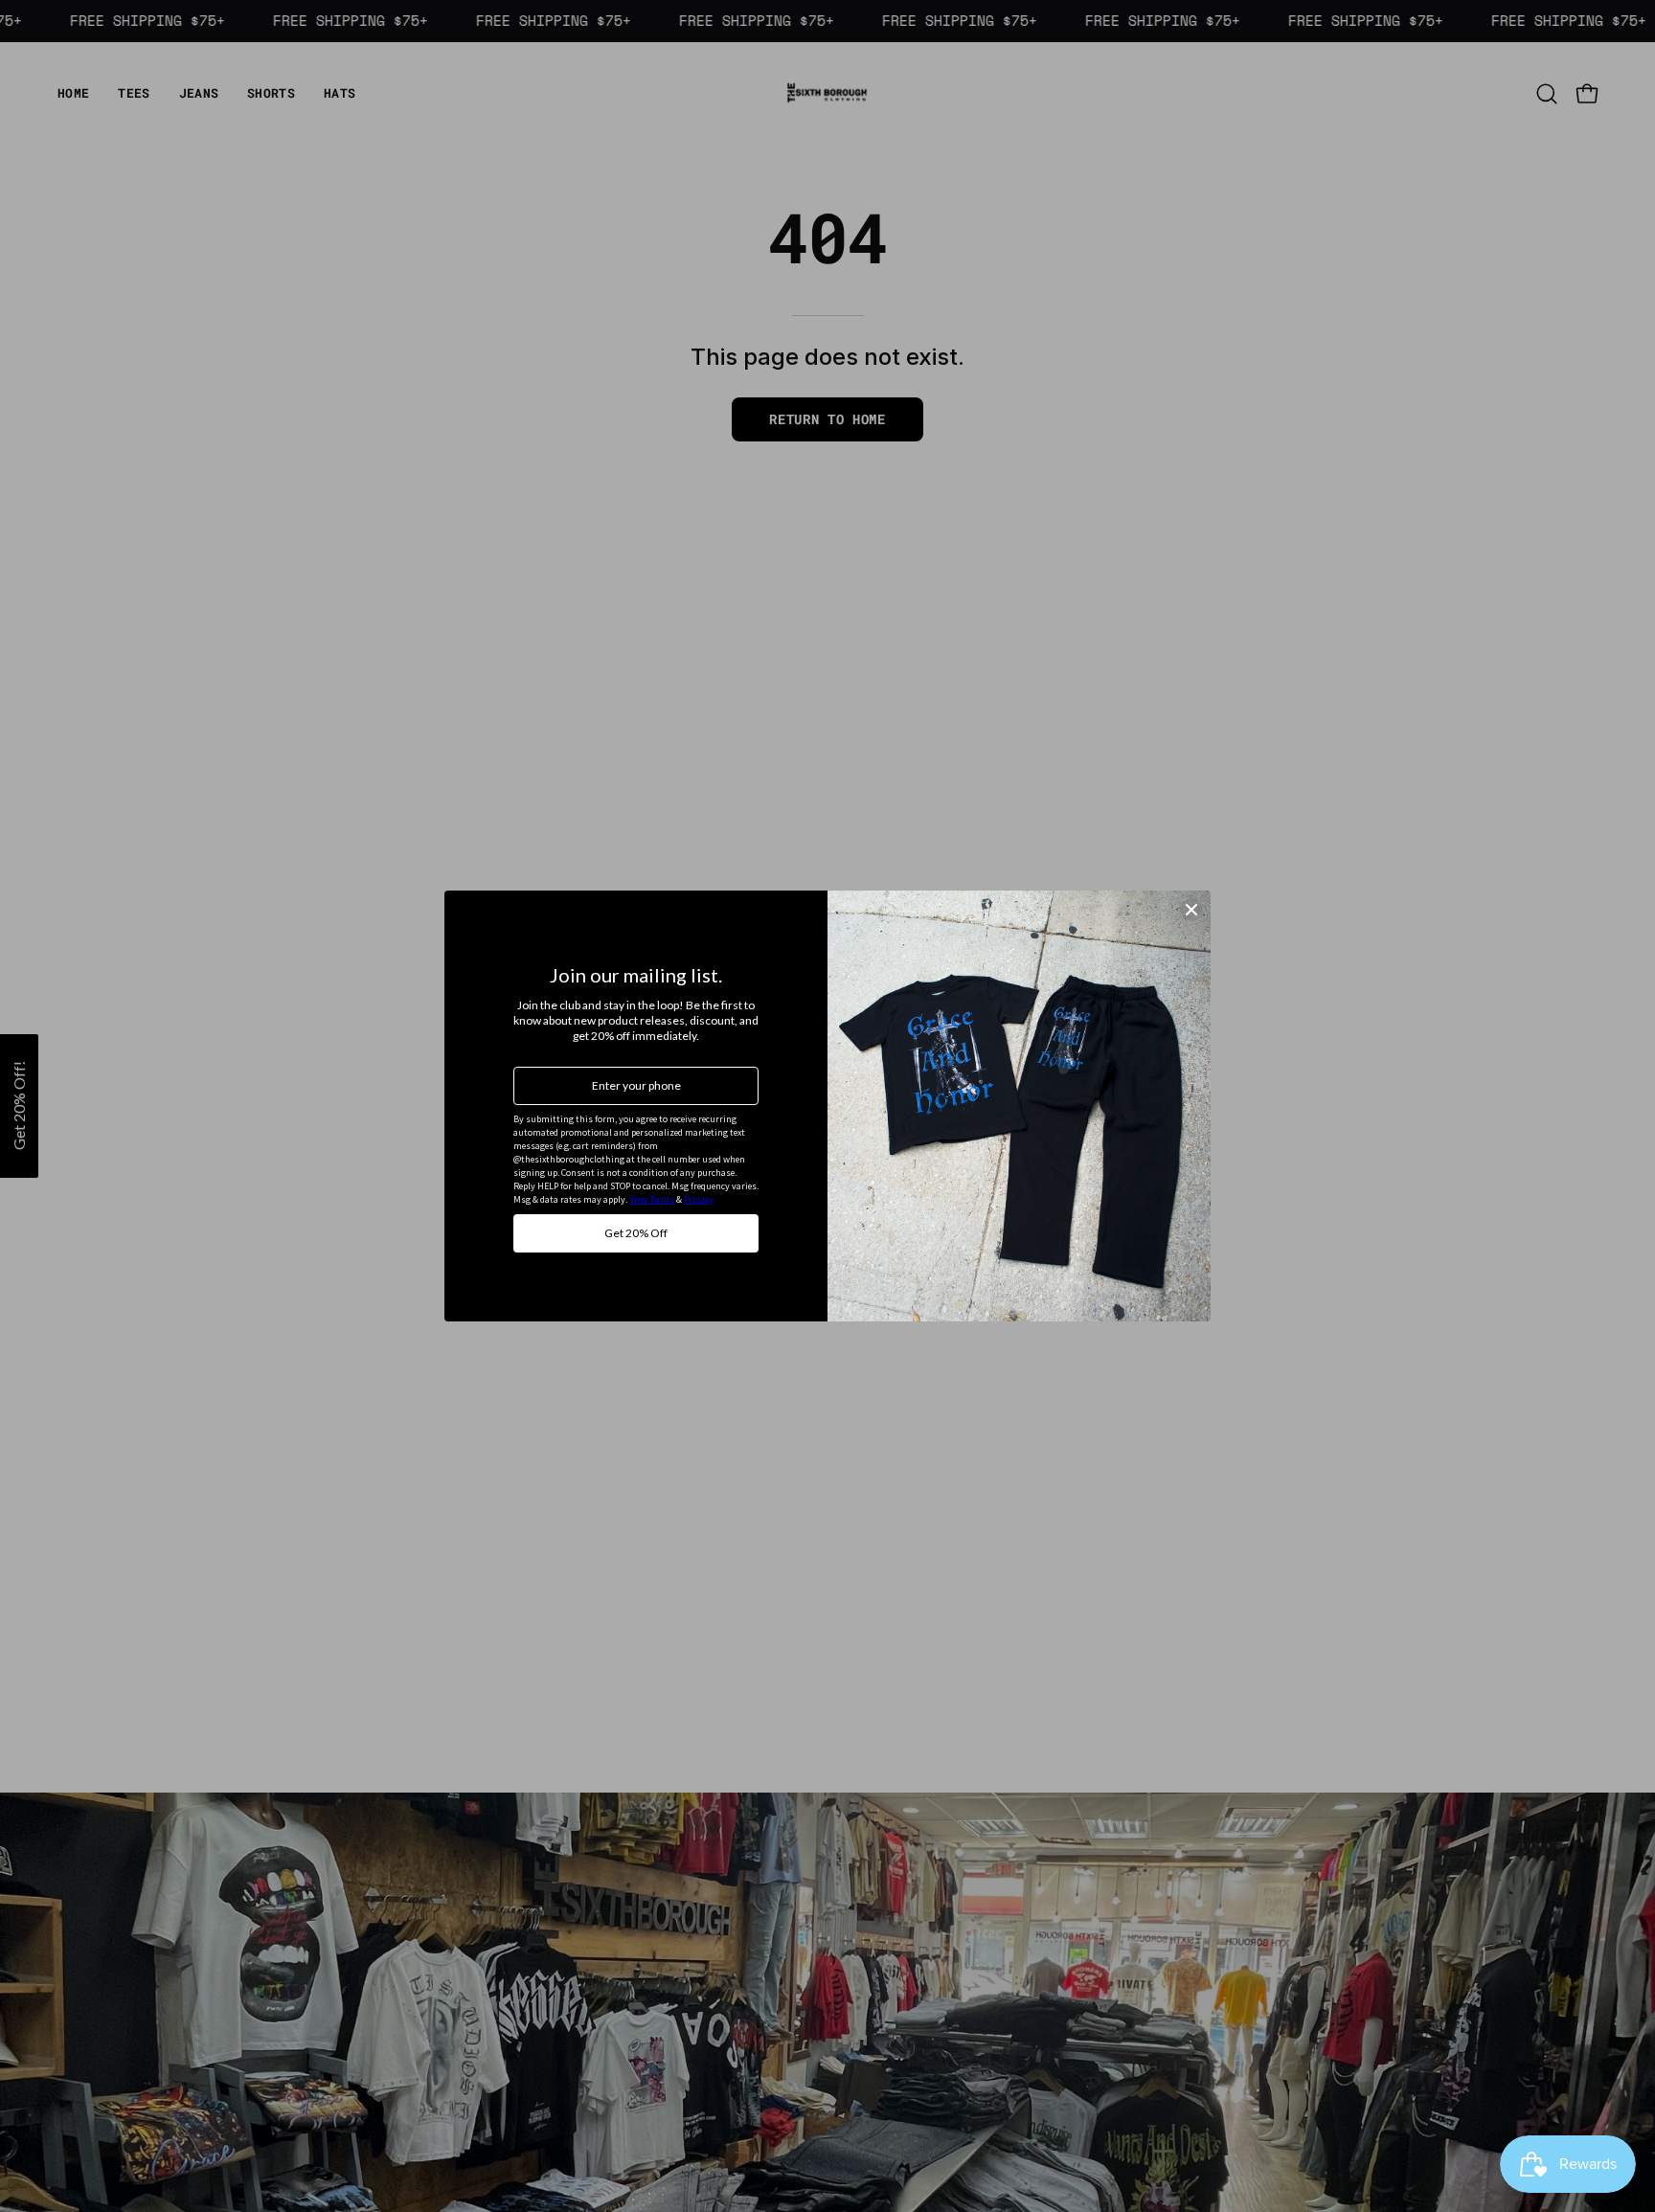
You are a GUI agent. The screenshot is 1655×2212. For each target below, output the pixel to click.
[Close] (1191, 910)
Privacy (699, 1199)
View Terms (652, 1199)
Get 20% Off (636, 1233)
